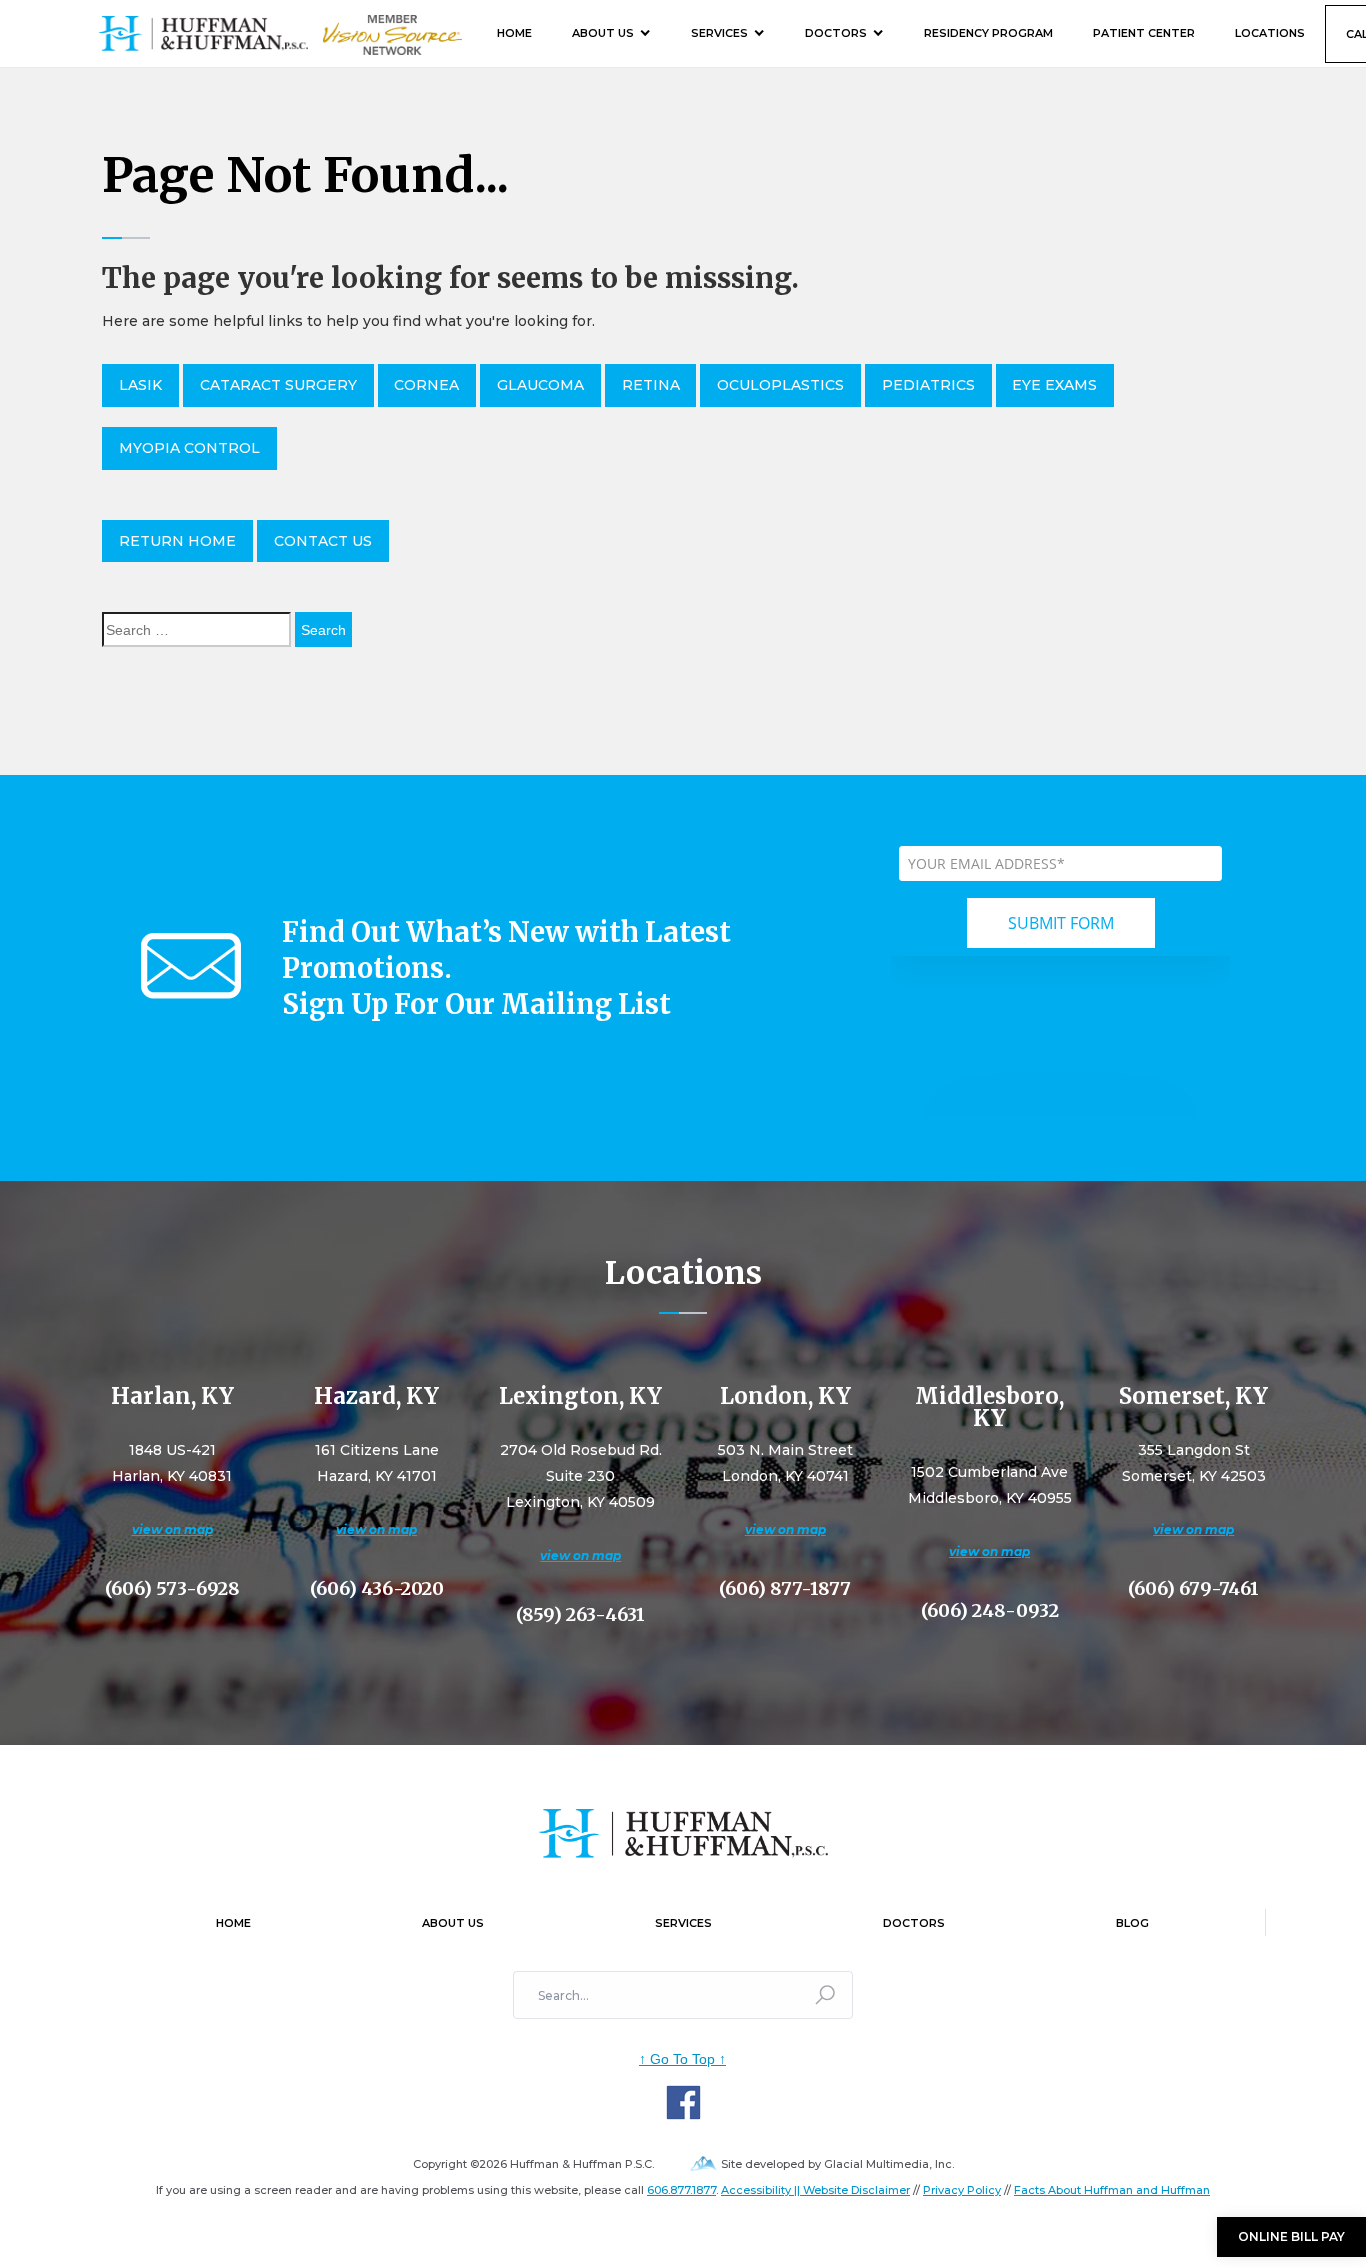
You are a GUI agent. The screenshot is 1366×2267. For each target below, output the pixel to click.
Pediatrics (928, 385)
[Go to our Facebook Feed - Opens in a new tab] (683, 2102)
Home (514, 33)
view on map (172, 1529)
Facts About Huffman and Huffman (1112, 2190)
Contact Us (323, 541)
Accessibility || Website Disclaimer (815, 2190)
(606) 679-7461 (1193, 1589)
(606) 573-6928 (172, 1589)
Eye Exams (1054, 385)
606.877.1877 (681, 2190)
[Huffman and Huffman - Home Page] (203, 33)
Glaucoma (540, 385)
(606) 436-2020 (377, 1589)
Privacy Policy (962, 2190)
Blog (1132, 1923)
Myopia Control (189, 448)
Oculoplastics (780, 385)
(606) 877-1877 (785, 1589)
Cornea (426, 385)
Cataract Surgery (278, 385)
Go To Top (682, 2059)
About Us (603, 33)
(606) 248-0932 (990, 1611)
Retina (651, 385)
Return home (177, 541)
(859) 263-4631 (580, 1615)
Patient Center (1144, 33)
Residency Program (988, 33)
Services (719, 33)
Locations (1270, 33)
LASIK (140, 385)
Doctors (836, 33)
